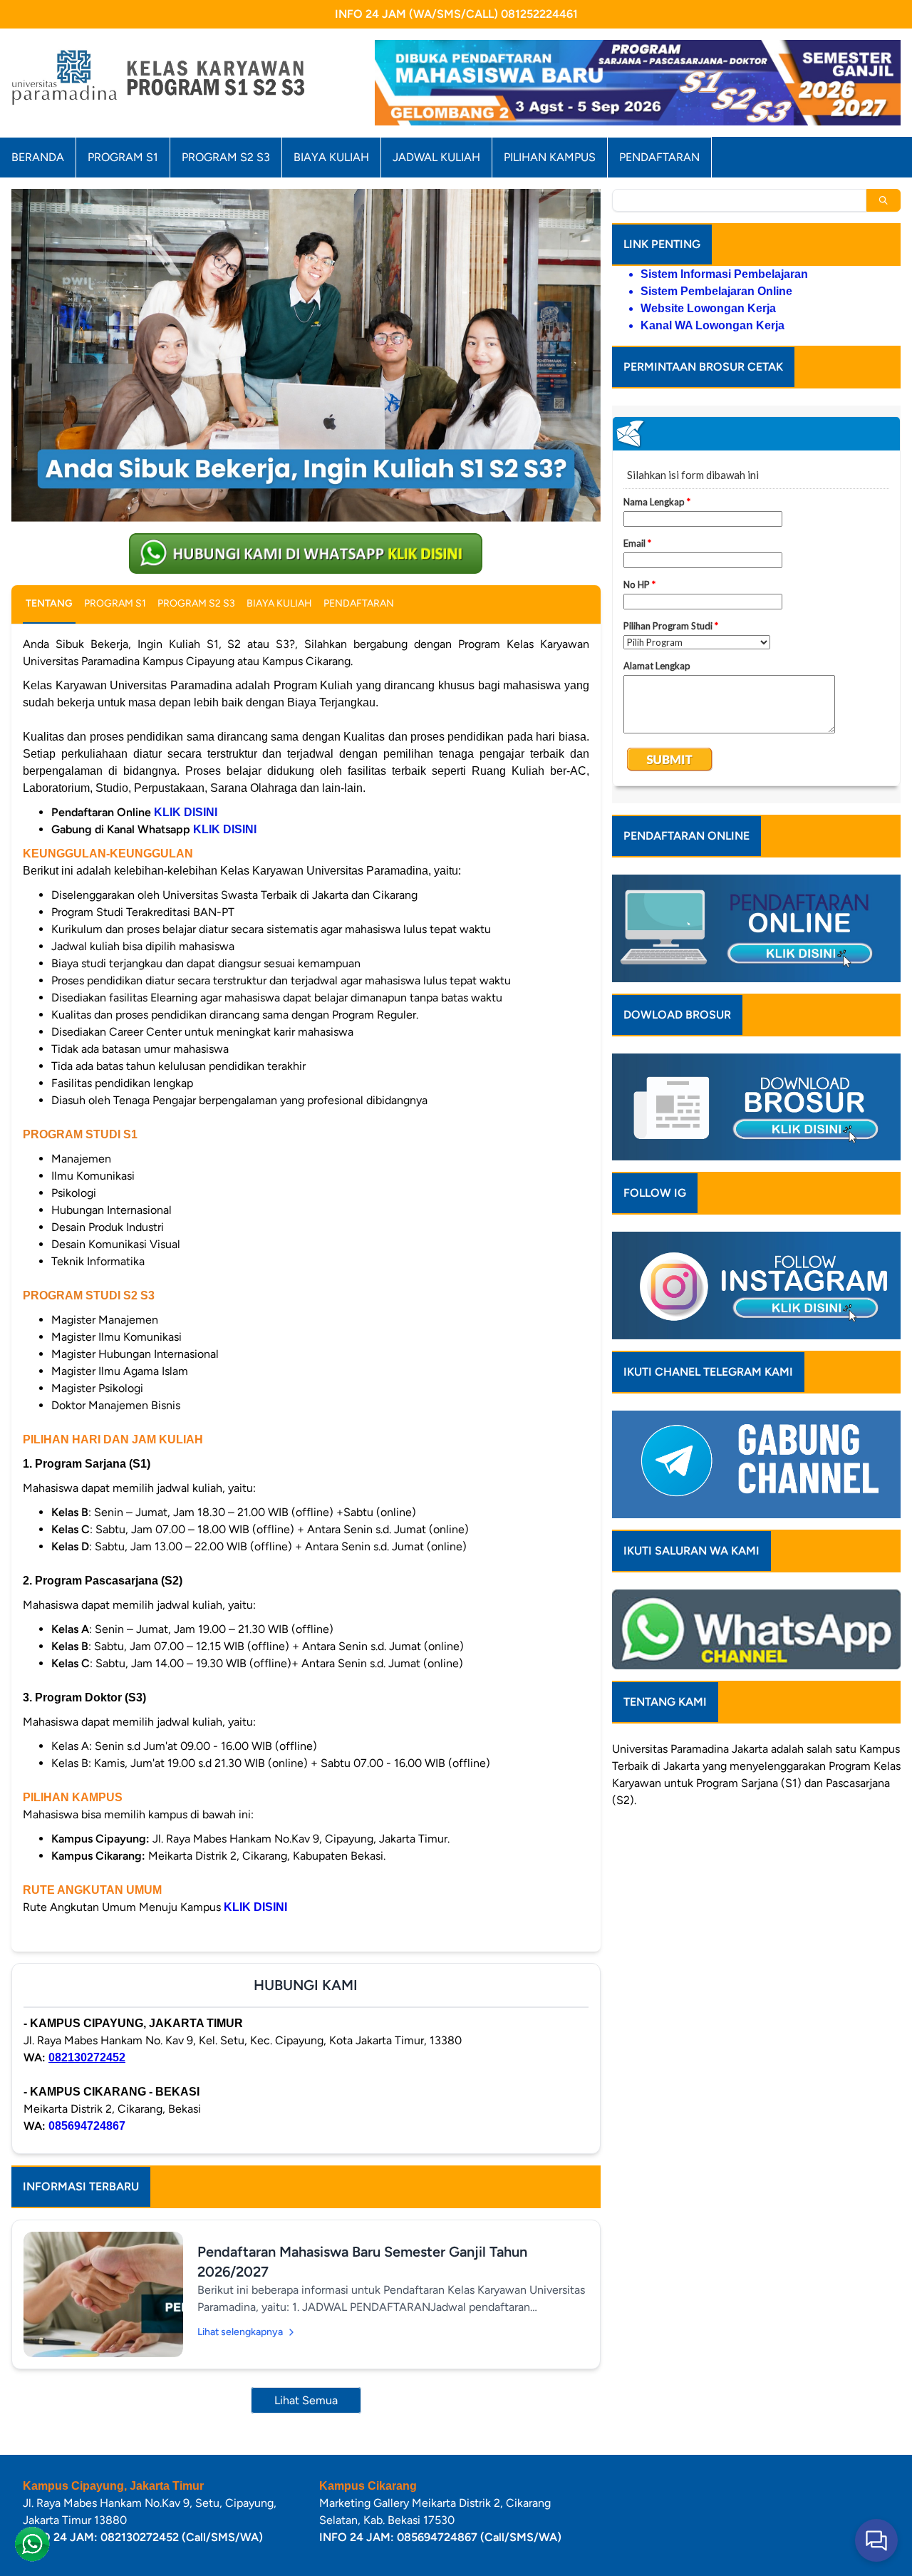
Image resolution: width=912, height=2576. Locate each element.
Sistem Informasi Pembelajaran (724, 274)
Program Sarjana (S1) (749, 1783)
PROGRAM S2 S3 (226, 157)
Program (850, 1766)
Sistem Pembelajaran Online (716, 291)
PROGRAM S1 (123, 157)
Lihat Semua (306, 2400)
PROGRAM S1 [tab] (115, 603)
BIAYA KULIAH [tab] (279, 603)
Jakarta (750, 1749)
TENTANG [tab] (49, 603)
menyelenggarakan (778, 1766)
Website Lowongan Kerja (708, 308)
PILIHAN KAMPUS (550, 157)
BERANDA (38, 157)
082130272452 (87, 2057)
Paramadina (700, 1749)
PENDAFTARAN (659, 157)
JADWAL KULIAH (436, 157)
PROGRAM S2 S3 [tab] (196, 603)
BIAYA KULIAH (331, 157)
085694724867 (87, 2126)
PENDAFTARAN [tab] (359, 603)
